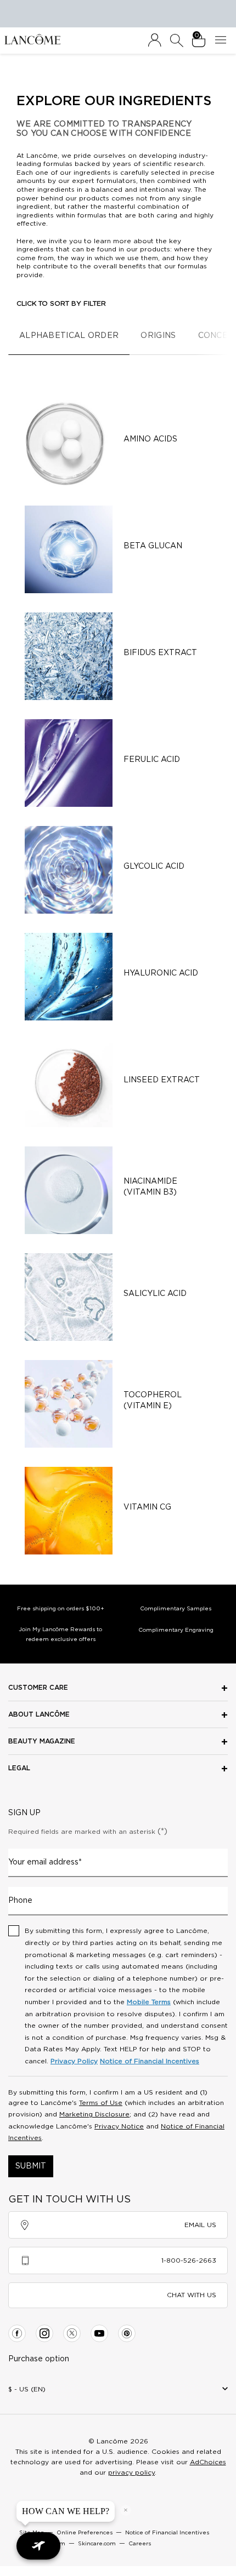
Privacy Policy (74, 2061)
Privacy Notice (119, 2126)
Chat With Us (192, 2295)
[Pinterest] (127, 2333)
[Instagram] (44, 2333)
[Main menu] (223, 41)
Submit (31, 2166)
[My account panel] (155, 41)
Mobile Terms (149, 2002)
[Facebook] (17, 2333)
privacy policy (131, 2472)
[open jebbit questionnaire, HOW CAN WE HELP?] (38, 2546)
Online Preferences (85, 2533)
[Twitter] (72, 2333)
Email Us (200, 2225)
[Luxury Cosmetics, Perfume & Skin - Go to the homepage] (32, 39)
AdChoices (208, 2462)
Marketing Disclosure (94, 2114)
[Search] (177, 41)
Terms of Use (101, 2103)
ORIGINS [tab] (158, 336)
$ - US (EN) (27, 2389)
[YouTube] (99, 2333)
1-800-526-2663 (189, 2261)
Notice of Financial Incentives (150, 2061)
